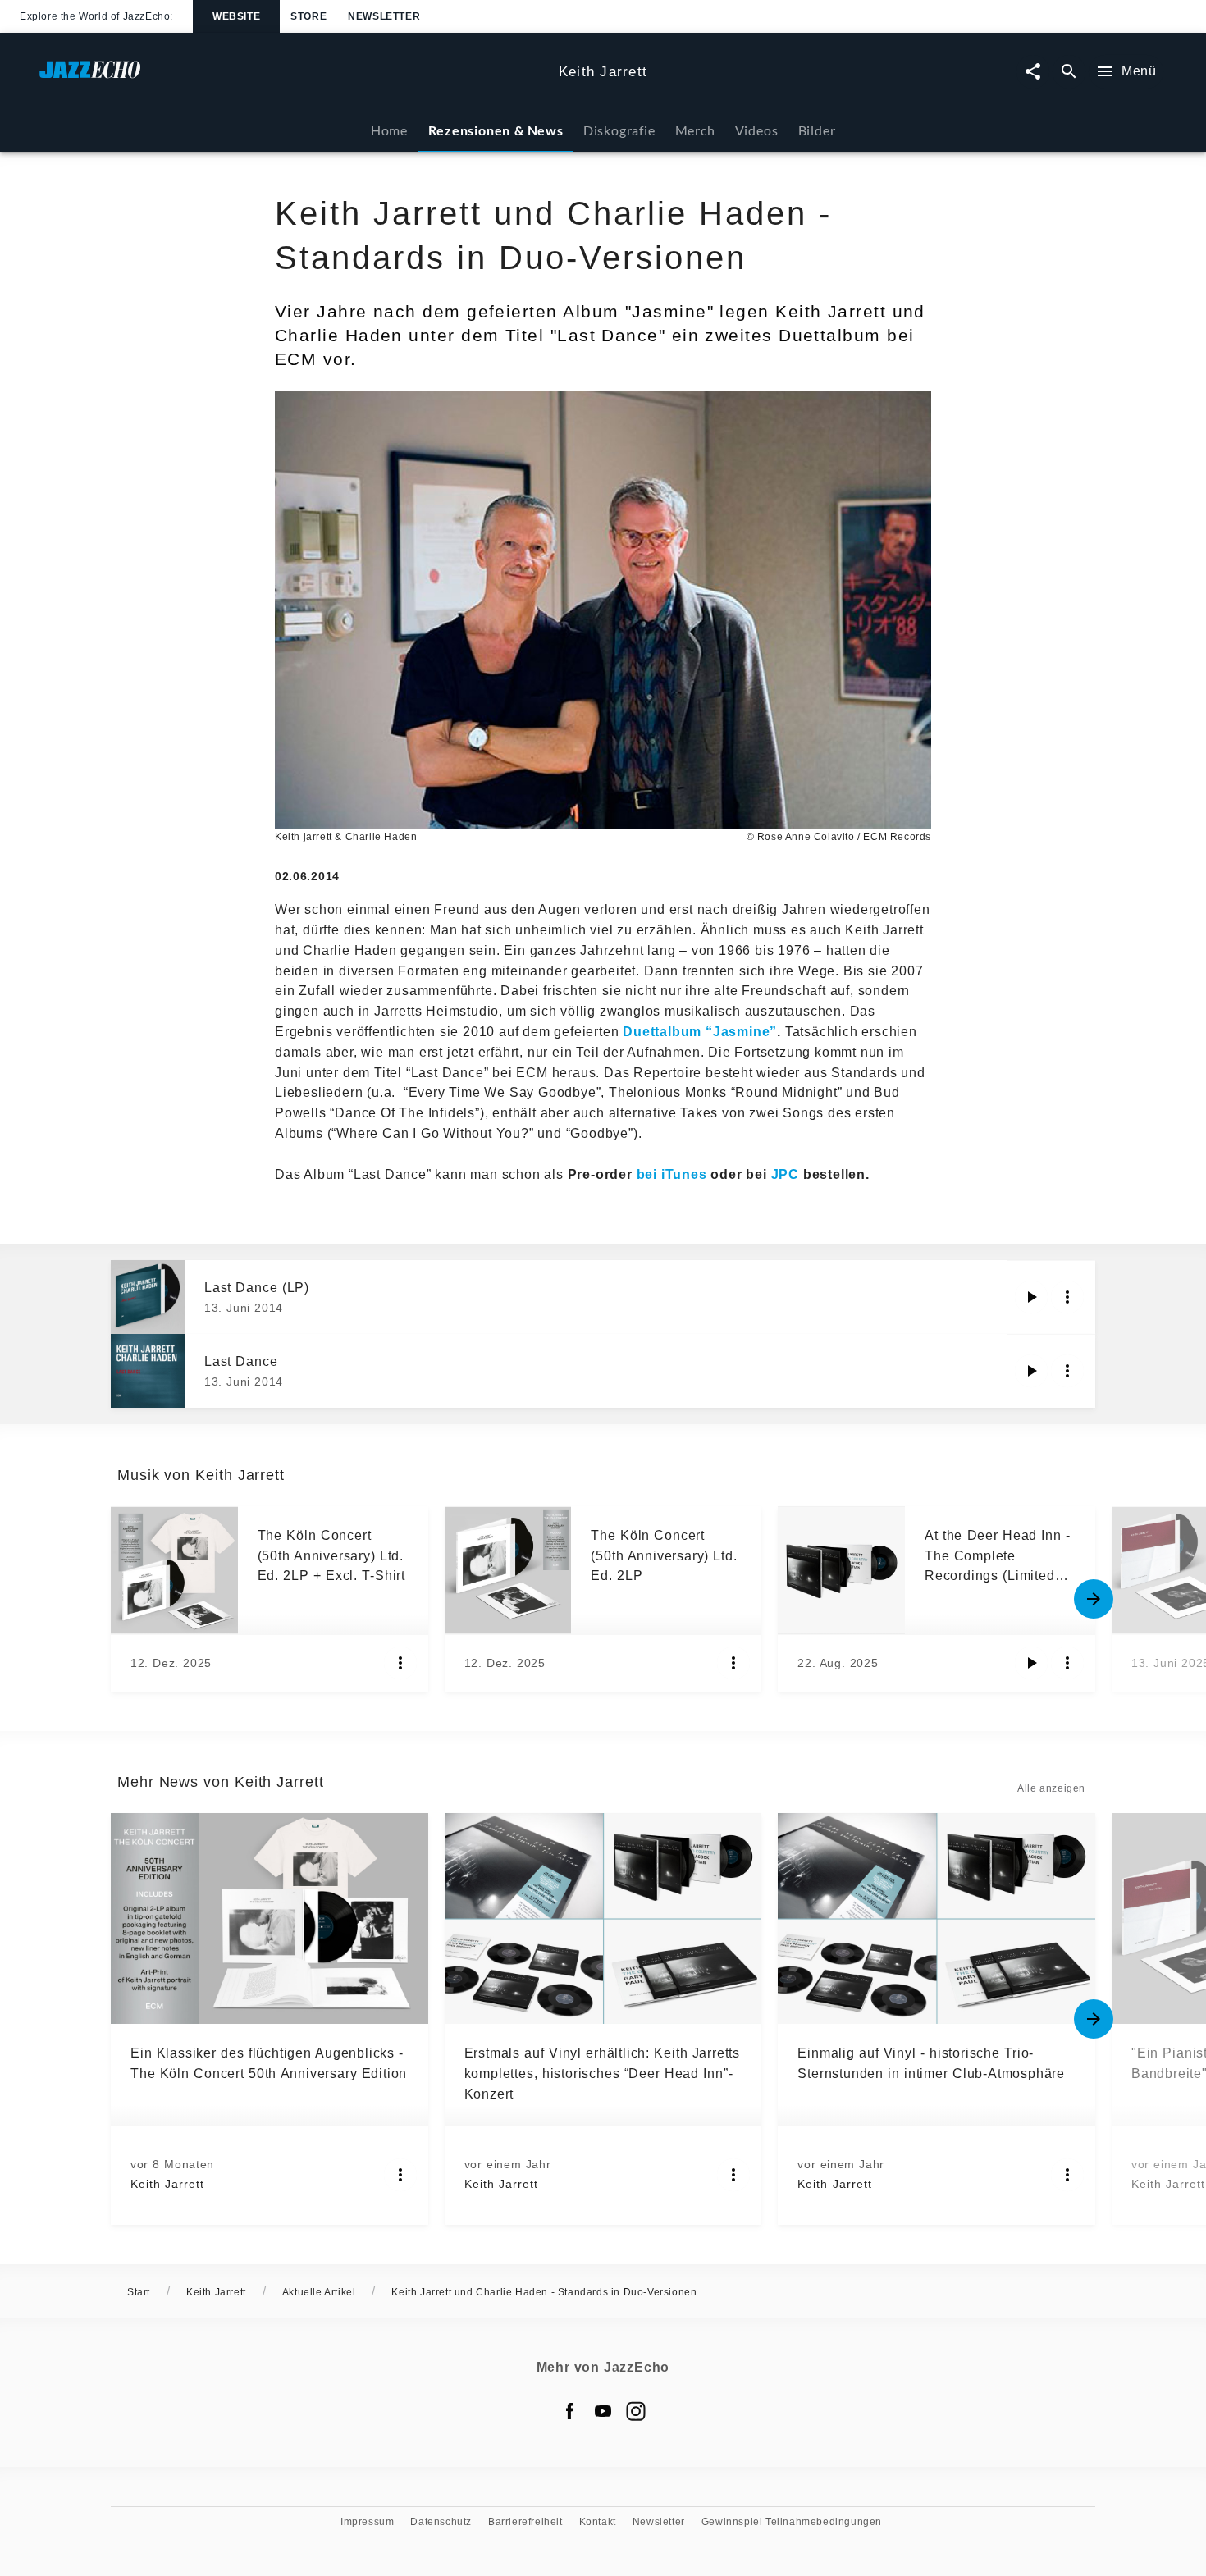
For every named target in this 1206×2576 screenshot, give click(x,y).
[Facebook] (570, 2411)
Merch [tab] (695, 130)
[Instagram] (636, 2411)
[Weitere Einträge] (1094, 1599)
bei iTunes (672, 1174)
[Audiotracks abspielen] (1031, 1297)
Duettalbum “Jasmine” (700, 1032)
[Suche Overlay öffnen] (1069, 72)
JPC (787, 1174)
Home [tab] (389, 130)
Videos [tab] (757, 130)
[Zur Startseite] (292, 78)
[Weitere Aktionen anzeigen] (1067, 1297)
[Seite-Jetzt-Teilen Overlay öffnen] (1033, 72)
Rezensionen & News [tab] (496, 130)
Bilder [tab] (817, 130)
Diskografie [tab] (619, 130)
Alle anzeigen (1051, 1788)
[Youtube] (603, 2411)
